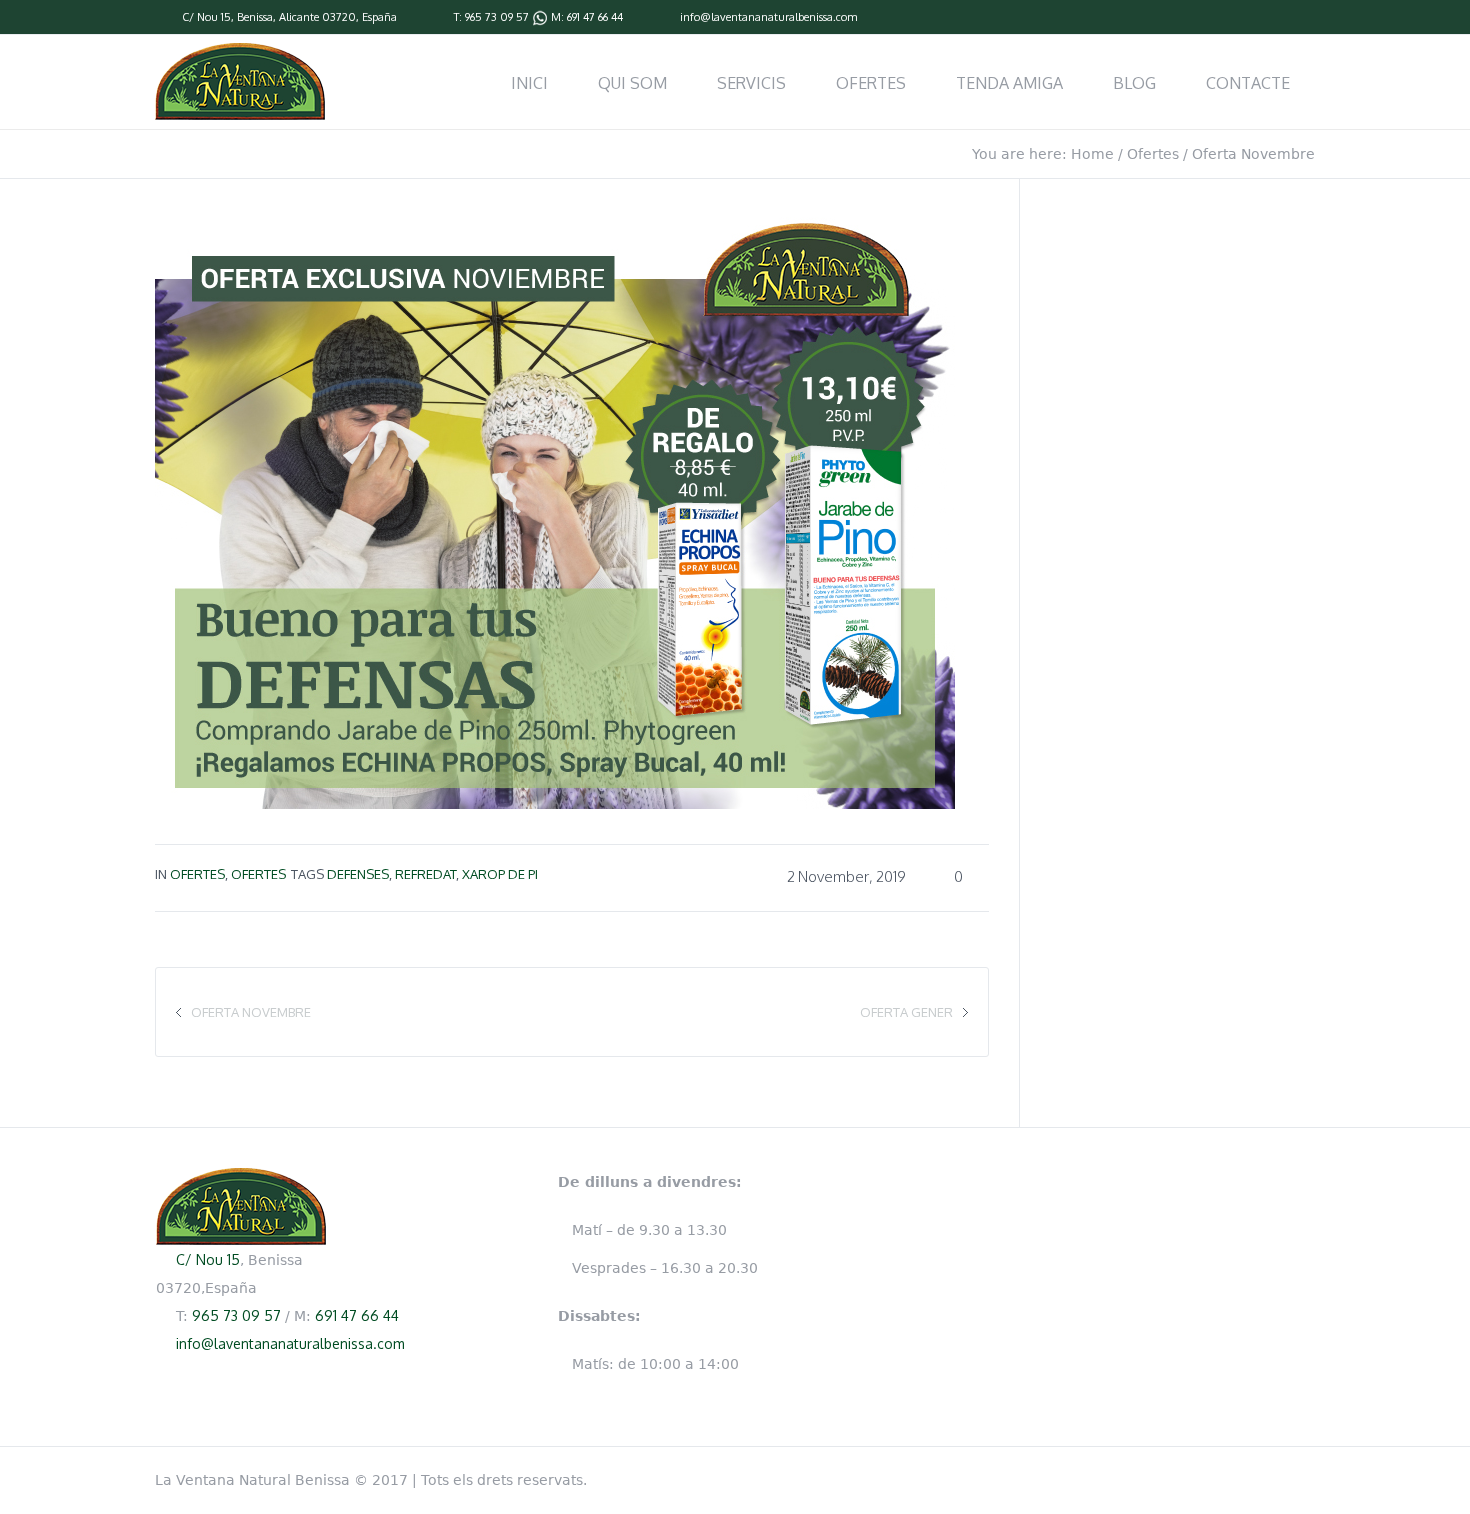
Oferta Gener (906, 1012)
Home (1092, 154)
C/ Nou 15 (206, 17)
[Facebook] (1305, 18)
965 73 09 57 (497, 17)
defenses (358, 874)
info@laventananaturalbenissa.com (768, 17)
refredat (425, 874)
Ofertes (1153, 154)
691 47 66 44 (595, 17)
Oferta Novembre (251, 1012)
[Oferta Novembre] (555, 507)
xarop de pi (500, 874)
